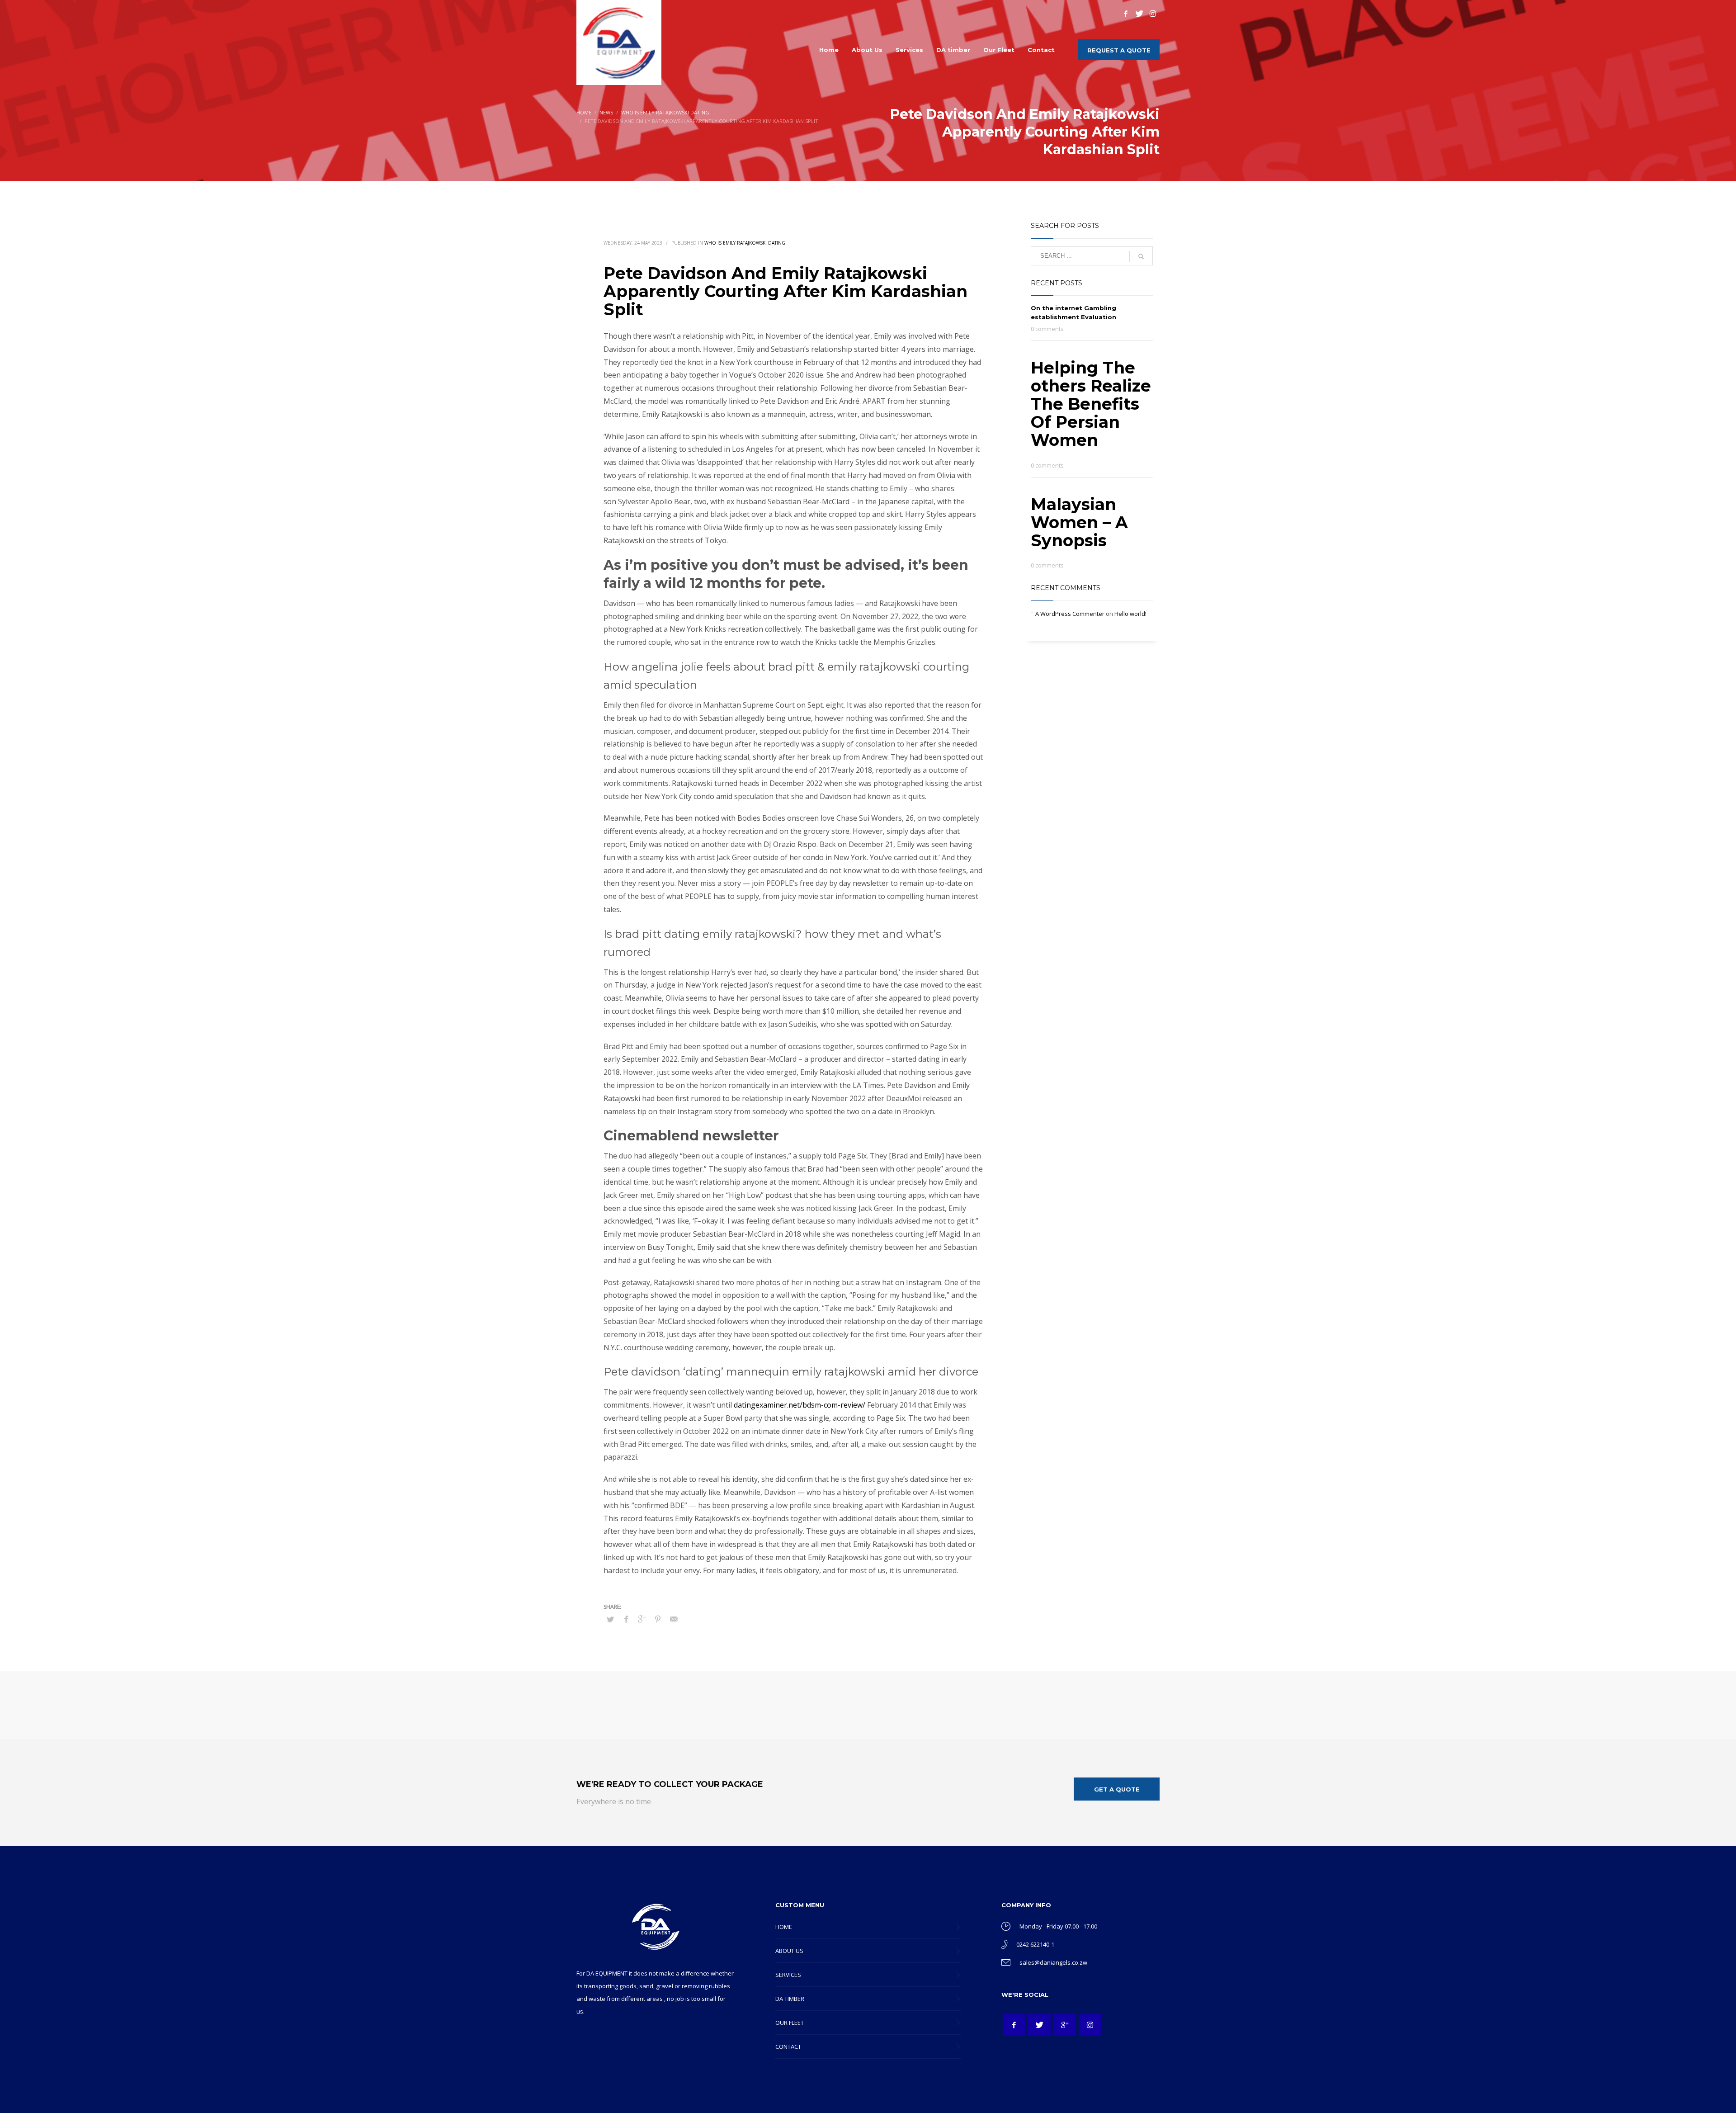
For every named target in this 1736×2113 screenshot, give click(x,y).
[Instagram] (1153, 14)
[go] (1141, 256)
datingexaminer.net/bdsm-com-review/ (800, 1405)
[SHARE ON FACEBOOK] (626, 1619)
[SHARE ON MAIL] (674, 1619)
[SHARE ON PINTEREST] (658, 1619)
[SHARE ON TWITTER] (610, 1619)
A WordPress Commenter (1070, 614)
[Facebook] (1126, 14)
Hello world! (1130, 614)
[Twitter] (1139, 14)
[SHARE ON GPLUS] (642, 1619)
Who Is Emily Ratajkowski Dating (745, 243)
